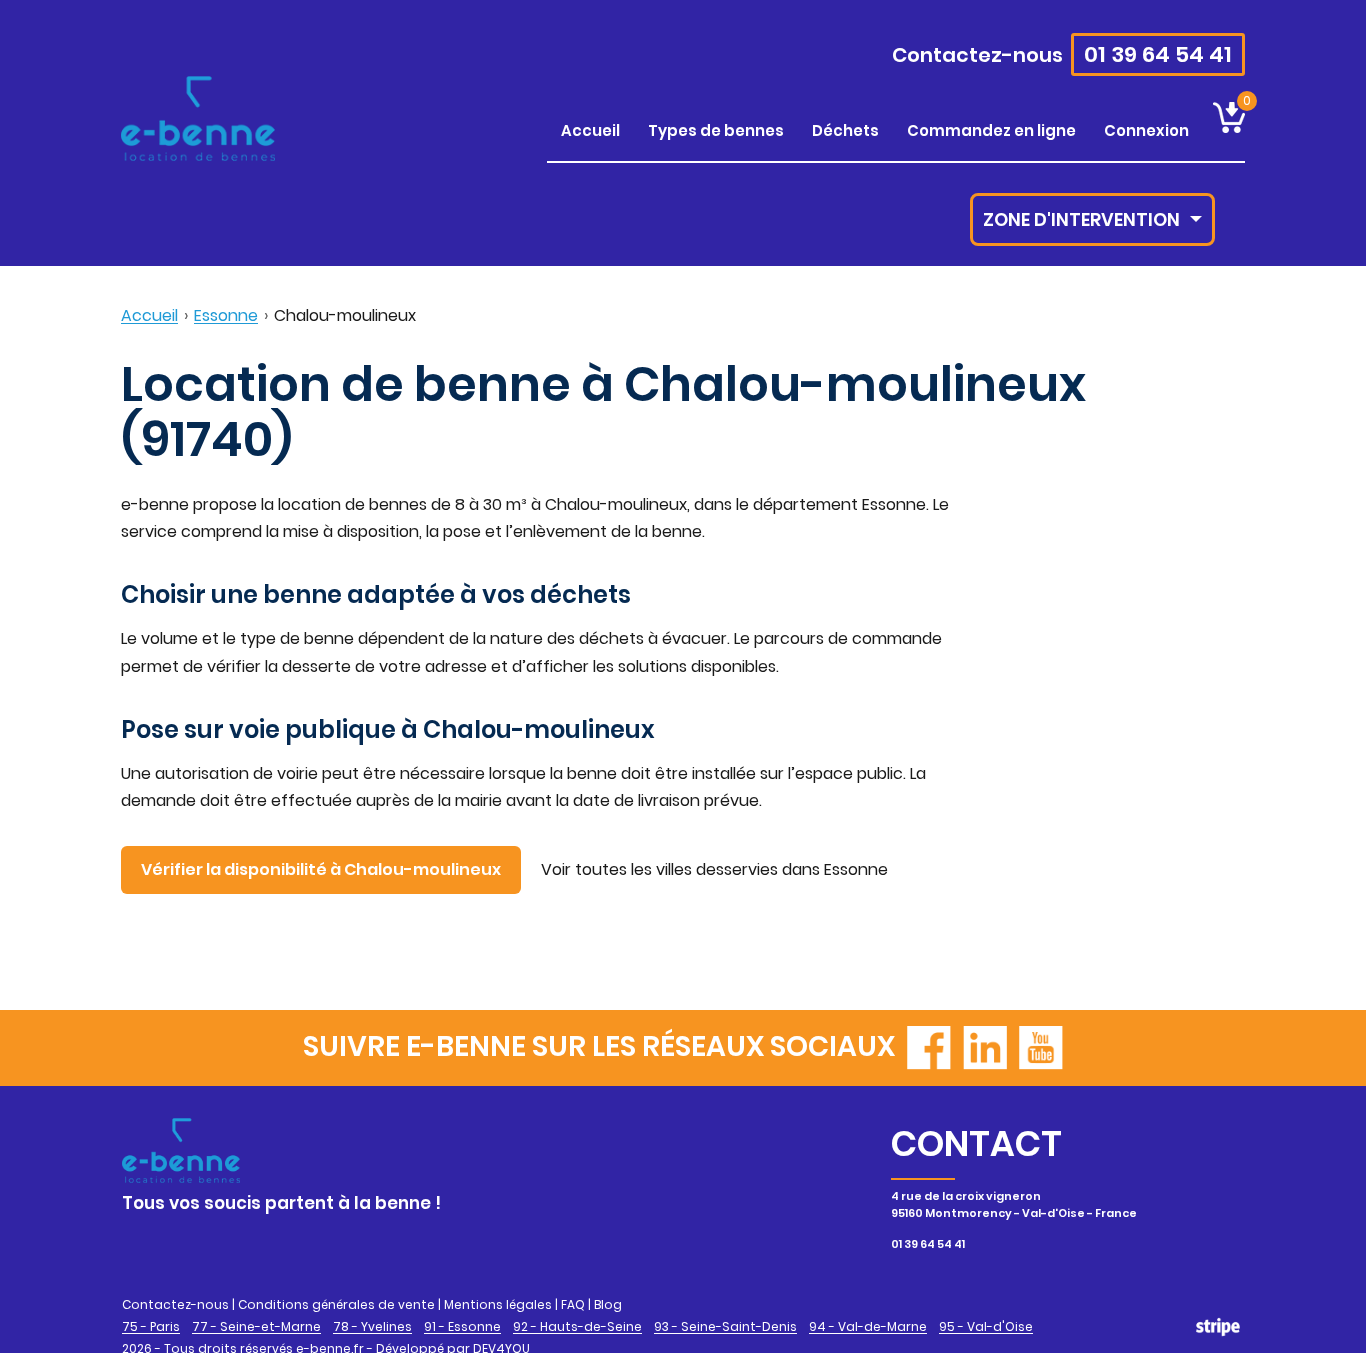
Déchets (845, 130)
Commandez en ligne (991, 130)
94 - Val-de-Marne (868, 1327)
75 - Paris (151, 1327)
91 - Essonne (462, 1327)
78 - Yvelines (372, 1327)
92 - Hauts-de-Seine (577, 1327)
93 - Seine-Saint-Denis (725, 1327)
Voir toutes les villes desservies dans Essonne (714, 869)
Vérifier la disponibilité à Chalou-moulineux (321, 869)
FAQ (573, 1304)
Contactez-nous (977, 55)
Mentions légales (498, 1304)
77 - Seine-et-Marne (256, 1327)
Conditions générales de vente (336, 1304)
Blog (608, 1304)
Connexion (1146, 130)
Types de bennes (716, 130)
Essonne (226, 315)
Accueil (590, 130)
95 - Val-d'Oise (986, 1327)
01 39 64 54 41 (1158, 54)
